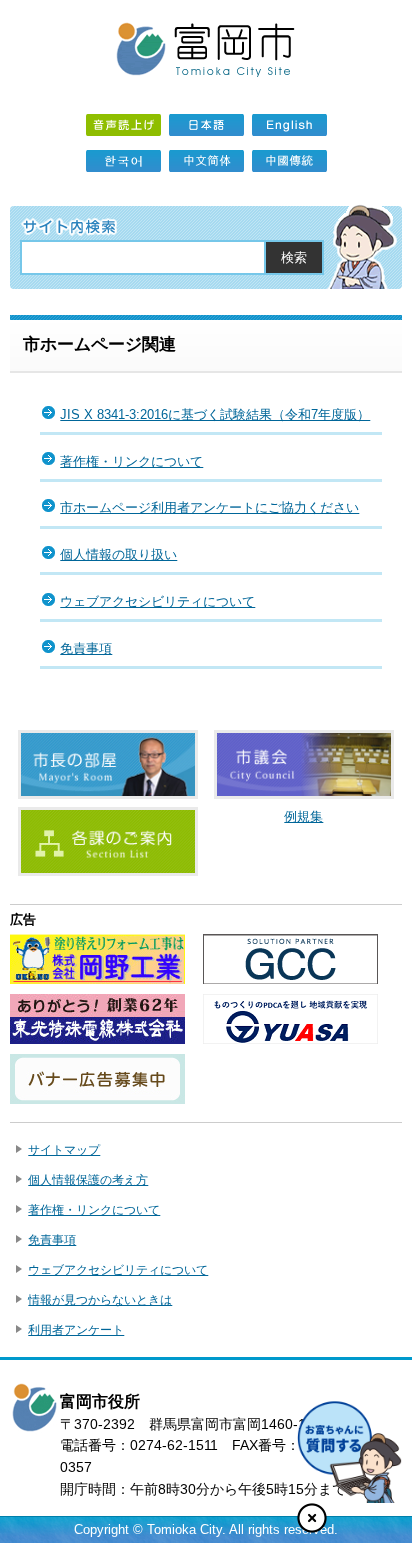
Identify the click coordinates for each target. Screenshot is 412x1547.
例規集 (303, 816)
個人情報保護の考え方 (88, 1180)
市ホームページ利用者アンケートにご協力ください (209, 507)
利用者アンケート (76, 1330)
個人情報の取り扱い (118, 554)
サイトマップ (64, 1150)
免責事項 (86, 648)
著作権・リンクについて (131, 461)
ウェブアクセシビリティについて (157, 601)
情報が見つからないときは (100, 1300)
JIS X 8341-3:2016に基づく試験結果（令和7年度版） (215, 414)
